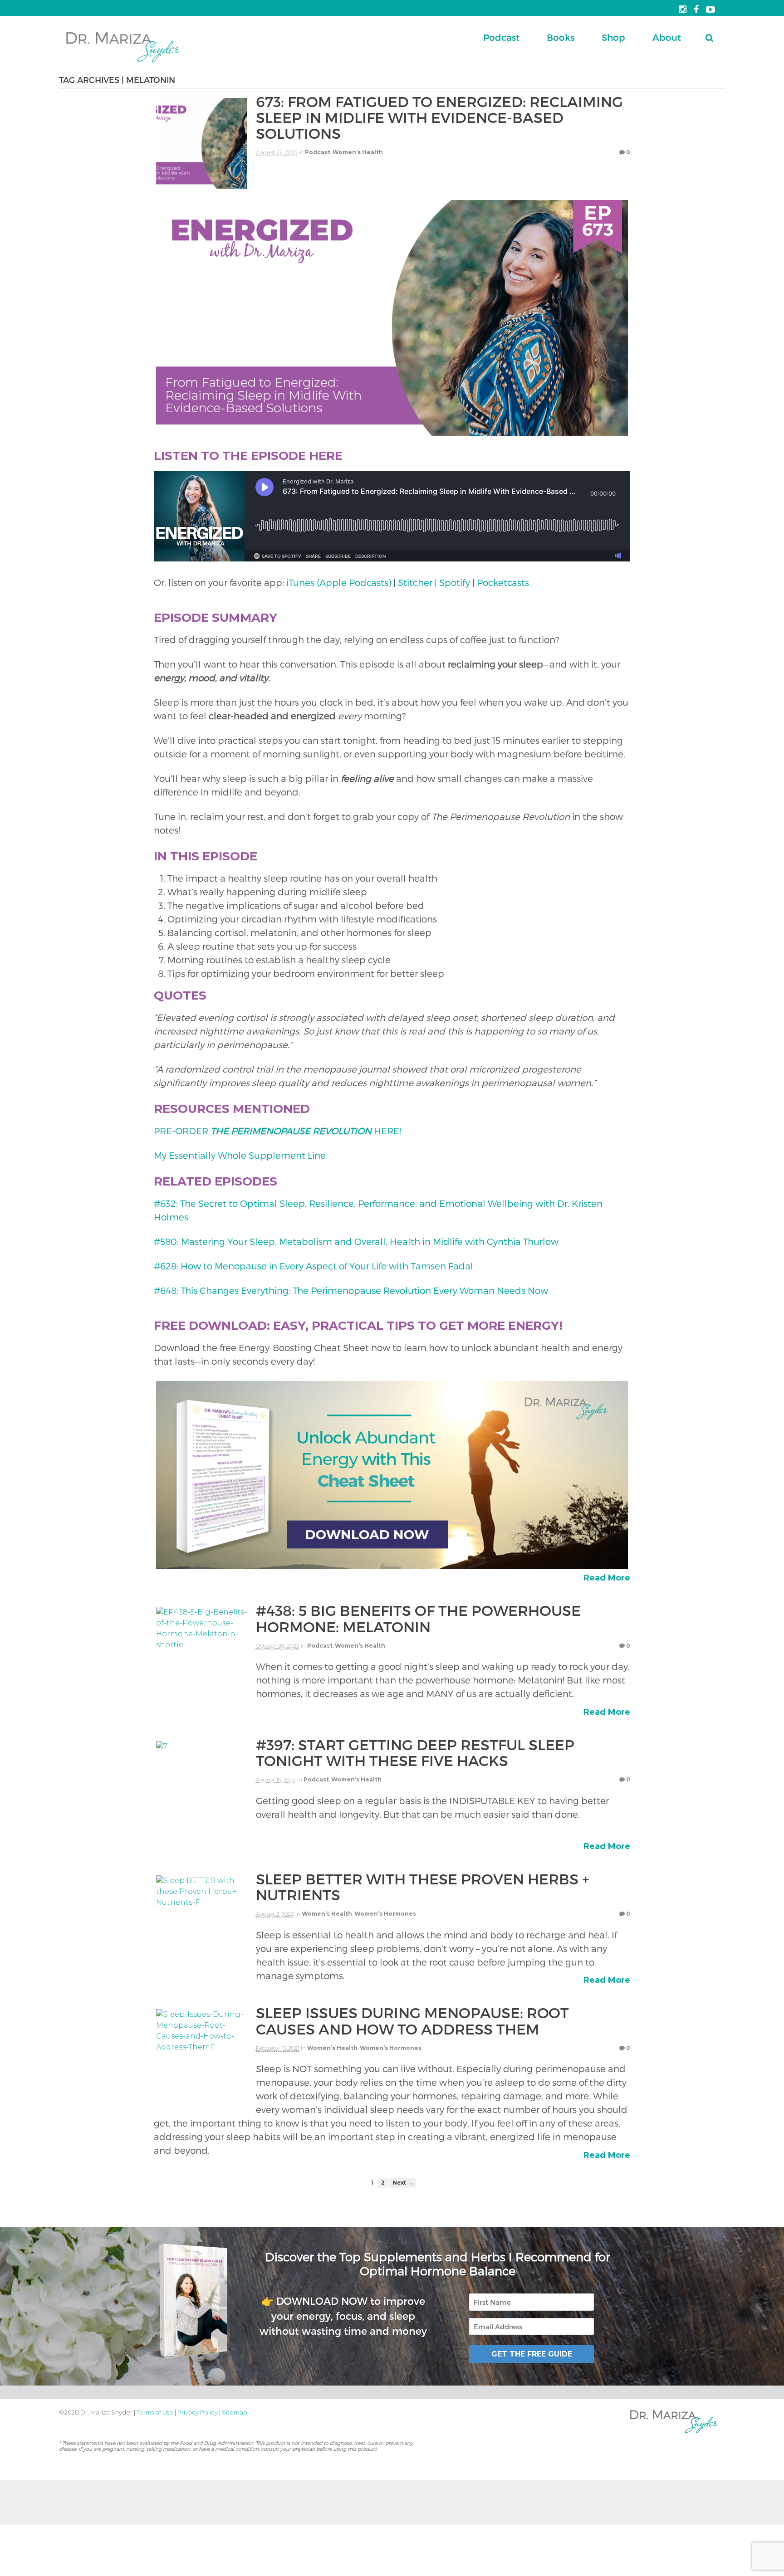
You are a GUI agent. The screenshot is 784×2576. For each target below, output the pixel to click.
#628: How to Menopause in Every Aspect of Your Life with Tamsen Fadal (314, 1266)
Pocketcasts (503, 582)
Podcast (501, 37)
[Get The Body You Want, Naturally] (123, 63)
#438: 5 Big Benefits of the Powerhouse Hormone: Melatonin (418, 1618)
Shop (613, 37)
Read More (607, 1578)
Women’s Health (358, 152)
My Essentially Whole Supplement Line (241, 1155)
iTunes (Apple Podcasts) (339, 582)
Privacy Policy (198, 2412)
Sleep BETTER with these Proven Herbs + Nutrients (423, 1886)
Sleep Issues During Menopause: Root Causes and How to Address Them (412, 2020)
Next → (403, 2183)
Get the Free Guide (532, 2354)
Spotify (455, 582)
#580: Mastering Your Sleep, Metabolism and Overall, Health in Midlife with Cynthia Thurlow (356, 1241)
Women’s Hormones (385, 1914)
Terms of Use (155, 2412)
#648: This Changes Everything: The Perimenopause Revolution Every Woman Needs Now (351, 1290)
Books (561, 37)
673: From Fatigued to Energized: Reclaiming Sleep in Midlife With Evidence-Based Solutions (439, 117)
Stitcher (415, 582)
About (667, 37)
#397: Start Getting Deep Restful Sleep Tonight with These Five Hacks (415, 1752)
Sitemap (235, 2412)
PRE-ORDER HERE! (277, 1131)
